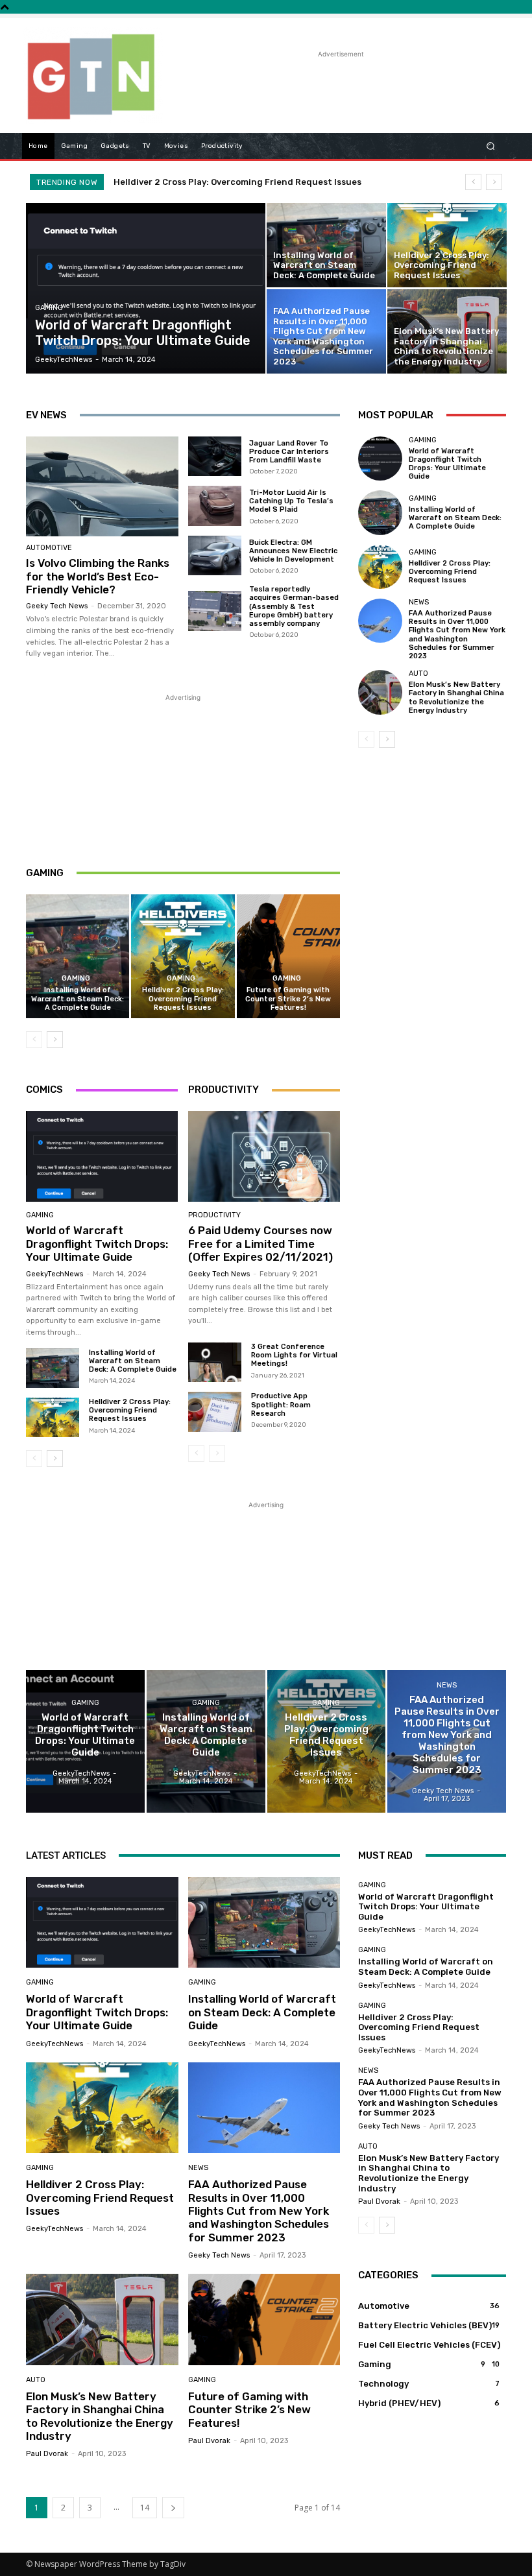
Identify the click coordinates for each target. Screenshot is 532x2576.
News (419, 602)
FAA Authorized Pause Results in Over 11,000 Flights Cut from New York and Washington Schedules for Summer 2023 (457, 635)
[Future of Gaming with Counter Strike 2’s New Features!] (288, 956)
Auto (418, 674)
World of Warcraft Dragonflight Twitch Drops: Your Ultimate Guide (97, 1244)
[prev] (473, 182)
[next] (494, 182)
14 (145, 2508)
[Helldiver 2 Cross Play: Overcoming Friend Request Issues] (447, 245)
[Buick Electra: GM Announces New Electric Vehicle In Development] (215, 556)
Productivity (214, 1215)
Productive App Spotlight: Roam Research (281, 1404)
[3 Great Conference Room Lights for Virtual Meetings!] (215, 1362)
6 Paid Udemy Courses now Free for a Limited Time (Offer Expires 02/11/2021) (260, 1244)
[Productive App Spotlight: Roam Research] (215, 1412)
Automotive (49, 548)
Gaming (49, 308)
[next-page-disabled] (217, 1453)
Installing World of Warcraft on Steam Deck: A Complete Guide (78, 998)
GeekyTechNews (54, 1274)
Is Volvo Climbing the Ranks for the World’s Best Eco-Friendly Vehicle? (98, 576)
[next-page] (55, 1040)
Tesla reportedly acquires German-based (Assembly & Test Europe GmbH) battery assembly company (294, 606)
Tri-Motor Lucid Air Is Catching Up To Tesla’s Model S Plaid (291, 501)
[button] (491, 146)
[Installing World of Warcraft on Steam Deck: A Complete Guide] (326, 245)
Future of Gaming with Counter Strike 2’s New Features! (288, 998)
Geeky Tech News (57, 606)
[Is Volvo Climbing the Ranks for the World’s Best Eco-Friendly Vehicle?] (102, 487)
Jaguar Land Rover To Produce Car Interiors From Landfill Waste (289, 452)
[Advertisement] (327, 80)
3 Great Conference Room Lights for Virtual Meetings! (294, 1355)
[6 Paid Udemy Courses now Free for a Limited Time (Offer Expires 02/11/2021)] (264, 1156)
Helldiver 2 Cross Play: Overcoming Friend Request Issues (183, 998)
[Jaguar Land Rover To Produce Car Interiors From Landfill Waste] (215, 457)
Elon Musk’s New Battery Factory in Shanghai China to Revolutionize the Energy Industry (456, 698)
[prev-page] (34, 1040)
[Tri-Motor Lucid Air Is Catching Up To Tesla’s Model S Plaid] (215, 506)
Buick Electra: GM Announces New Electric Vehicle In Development (293, 551)
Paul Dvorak (47, 2454)
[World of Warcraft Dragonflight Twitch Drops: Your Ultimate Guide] (146, 288)
